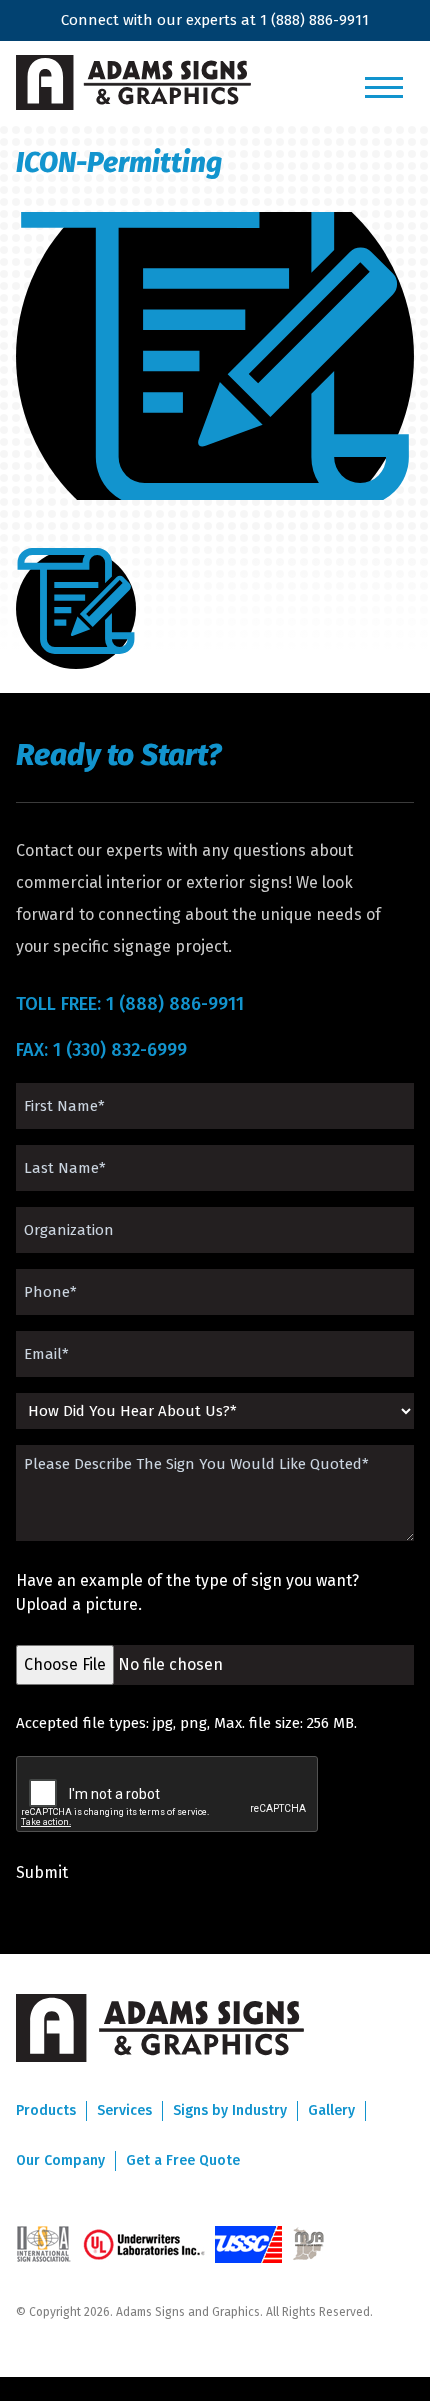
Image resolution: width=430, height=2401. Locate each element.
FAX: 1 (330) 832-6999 (101, 1050)
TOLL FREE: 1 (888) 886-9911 (130, 1004)
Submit (42, 1872)
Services (124, 2110)
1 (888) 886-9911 (314, 20)
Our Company (60, 2160)
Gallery (331, 2110)
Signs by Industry (230, 2110)
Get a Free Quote (183, 2160)
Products (46, 2110)
